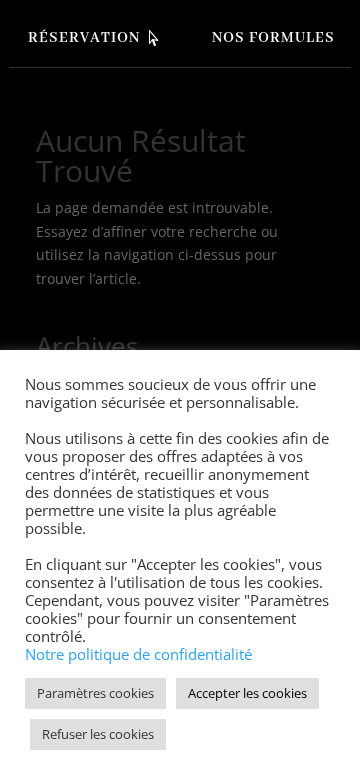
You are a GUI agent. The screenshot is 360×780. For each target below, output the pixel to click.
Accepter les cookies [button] (247, 693)
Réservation (84, 38)
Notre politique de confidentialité (138, 654)
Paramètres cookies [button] (95, 693)
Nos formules (273, 38)
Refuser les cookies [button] (98, 734)
